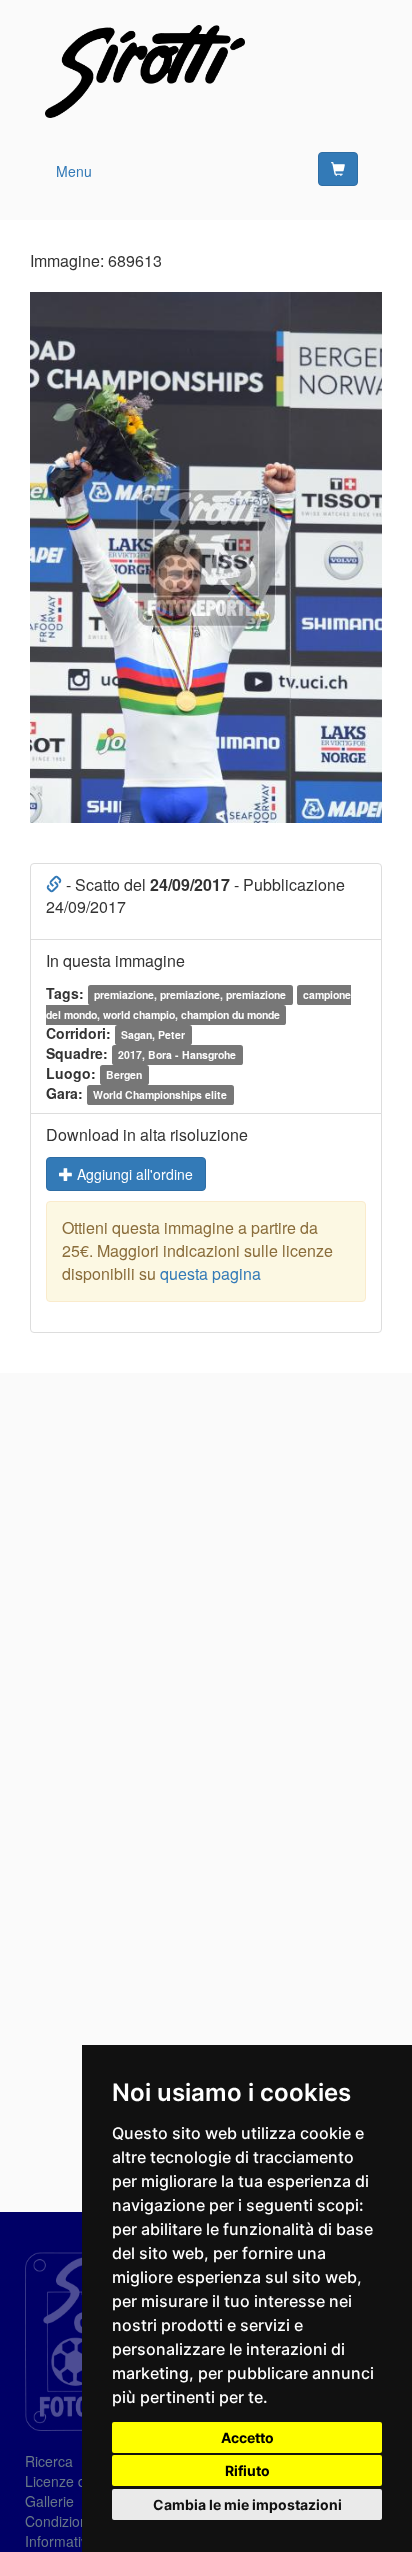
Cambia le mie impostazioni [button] (247, 2504)
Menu (74, 171)
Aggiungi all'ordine (133, 1174)
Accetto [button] (247, 2437)
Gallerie (49, 2501)
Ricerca (49, 2461)
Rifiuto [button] (247, 2470)
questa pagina (210, 1273)
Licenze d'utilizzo (78, 2481)
